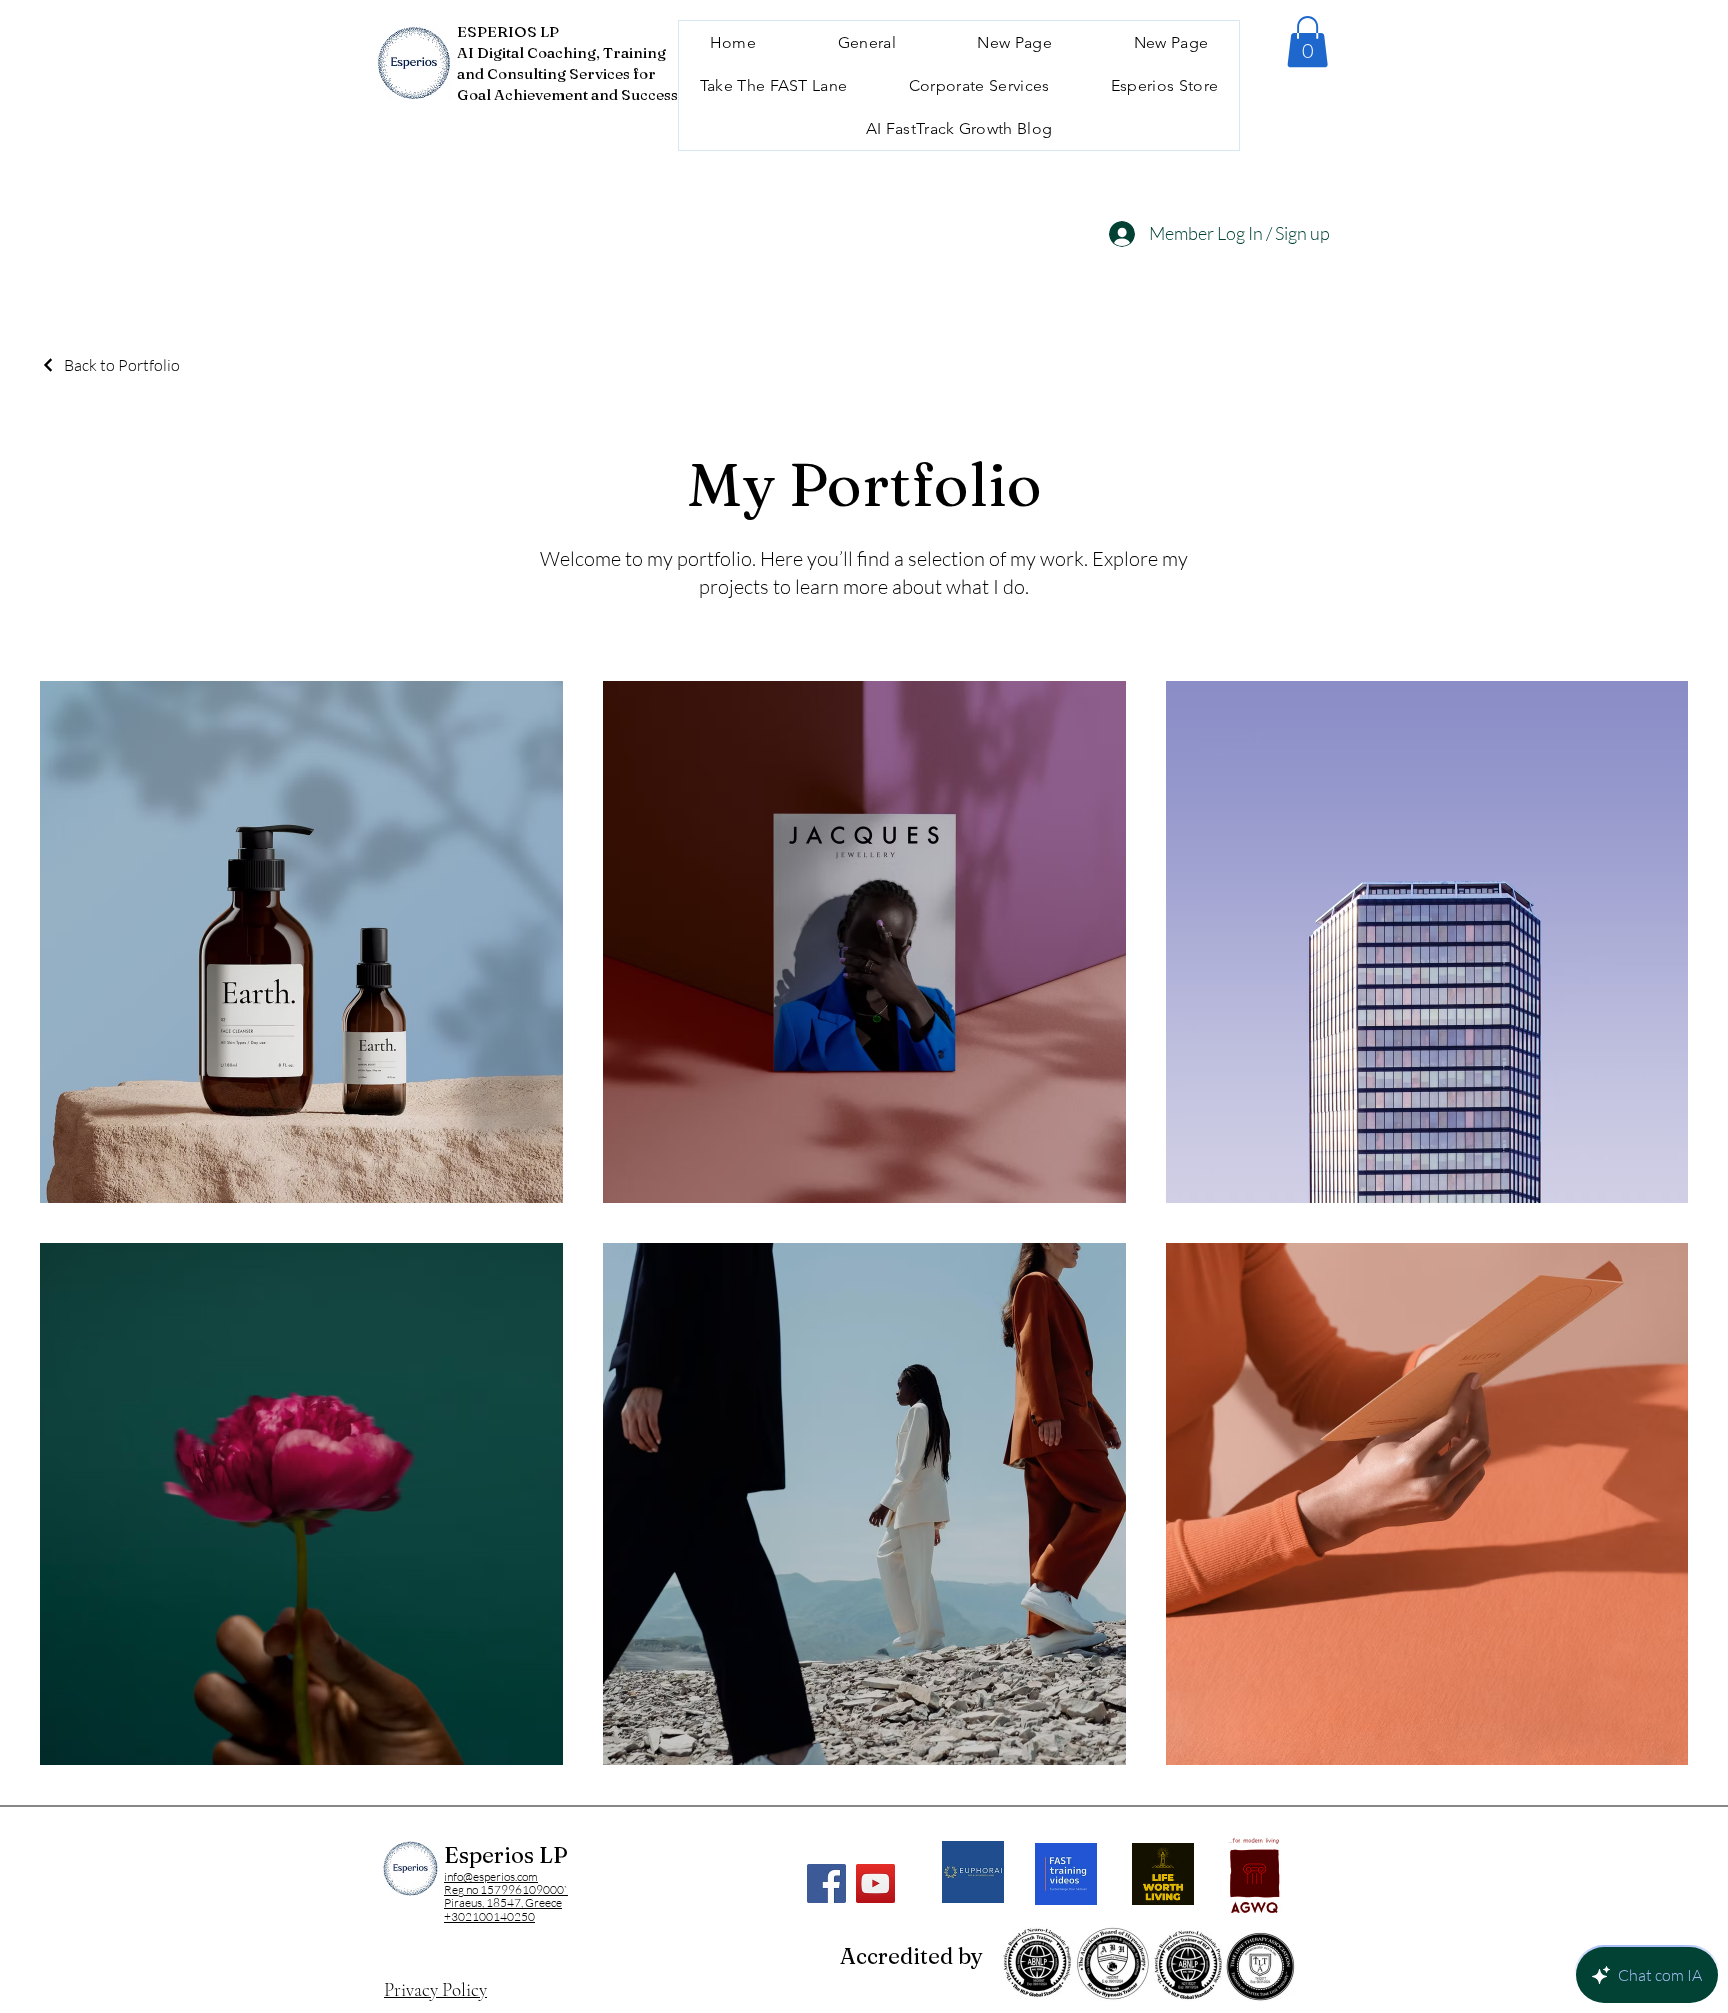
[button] (1307, 41)
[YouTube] (875, 1883)
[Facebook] (826, 1883)
